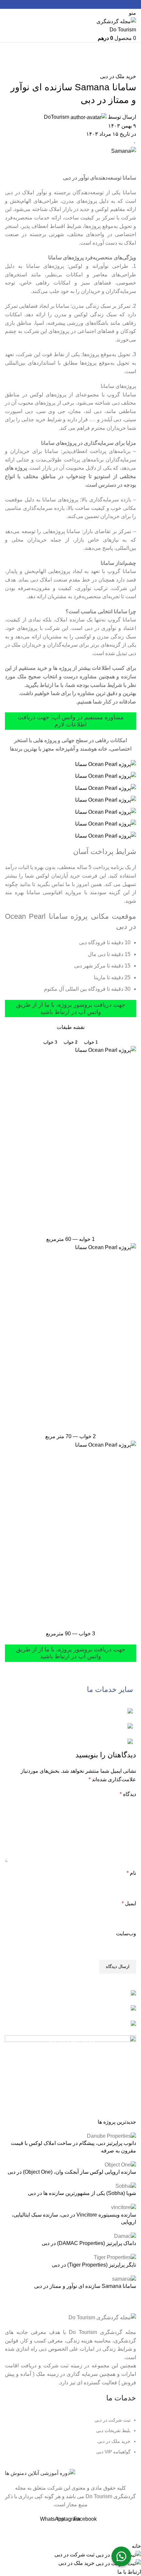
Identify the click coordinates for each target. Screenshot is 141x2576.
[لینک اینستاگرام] (71, 4)
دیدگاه (128, 1794)
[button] (121, 2556)
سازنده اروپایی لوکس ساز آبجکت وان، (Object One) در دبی (72, 2172)
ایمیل (129, 1903)
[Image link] (40, 2473)
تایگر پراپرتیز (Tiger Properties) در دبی (94, 2265)
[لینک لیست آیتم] (70, 2439)
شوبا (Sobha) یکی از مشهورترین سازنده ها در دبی (82, 2193)
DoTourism (57, 117)
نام (131, 1873)
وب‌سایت (126, 1933)
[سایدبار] (133, 2534)
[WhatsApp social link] (63, 4)
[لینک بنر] (70, 1712)
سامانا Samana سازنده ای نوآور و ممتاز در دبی (85, 2286)
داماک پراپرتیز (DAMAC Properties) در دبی (89, 2243)
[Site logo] (116, 25)
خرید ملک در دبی (118, 76)
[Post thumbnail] (111, 2136)
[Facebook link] (78, 4)
